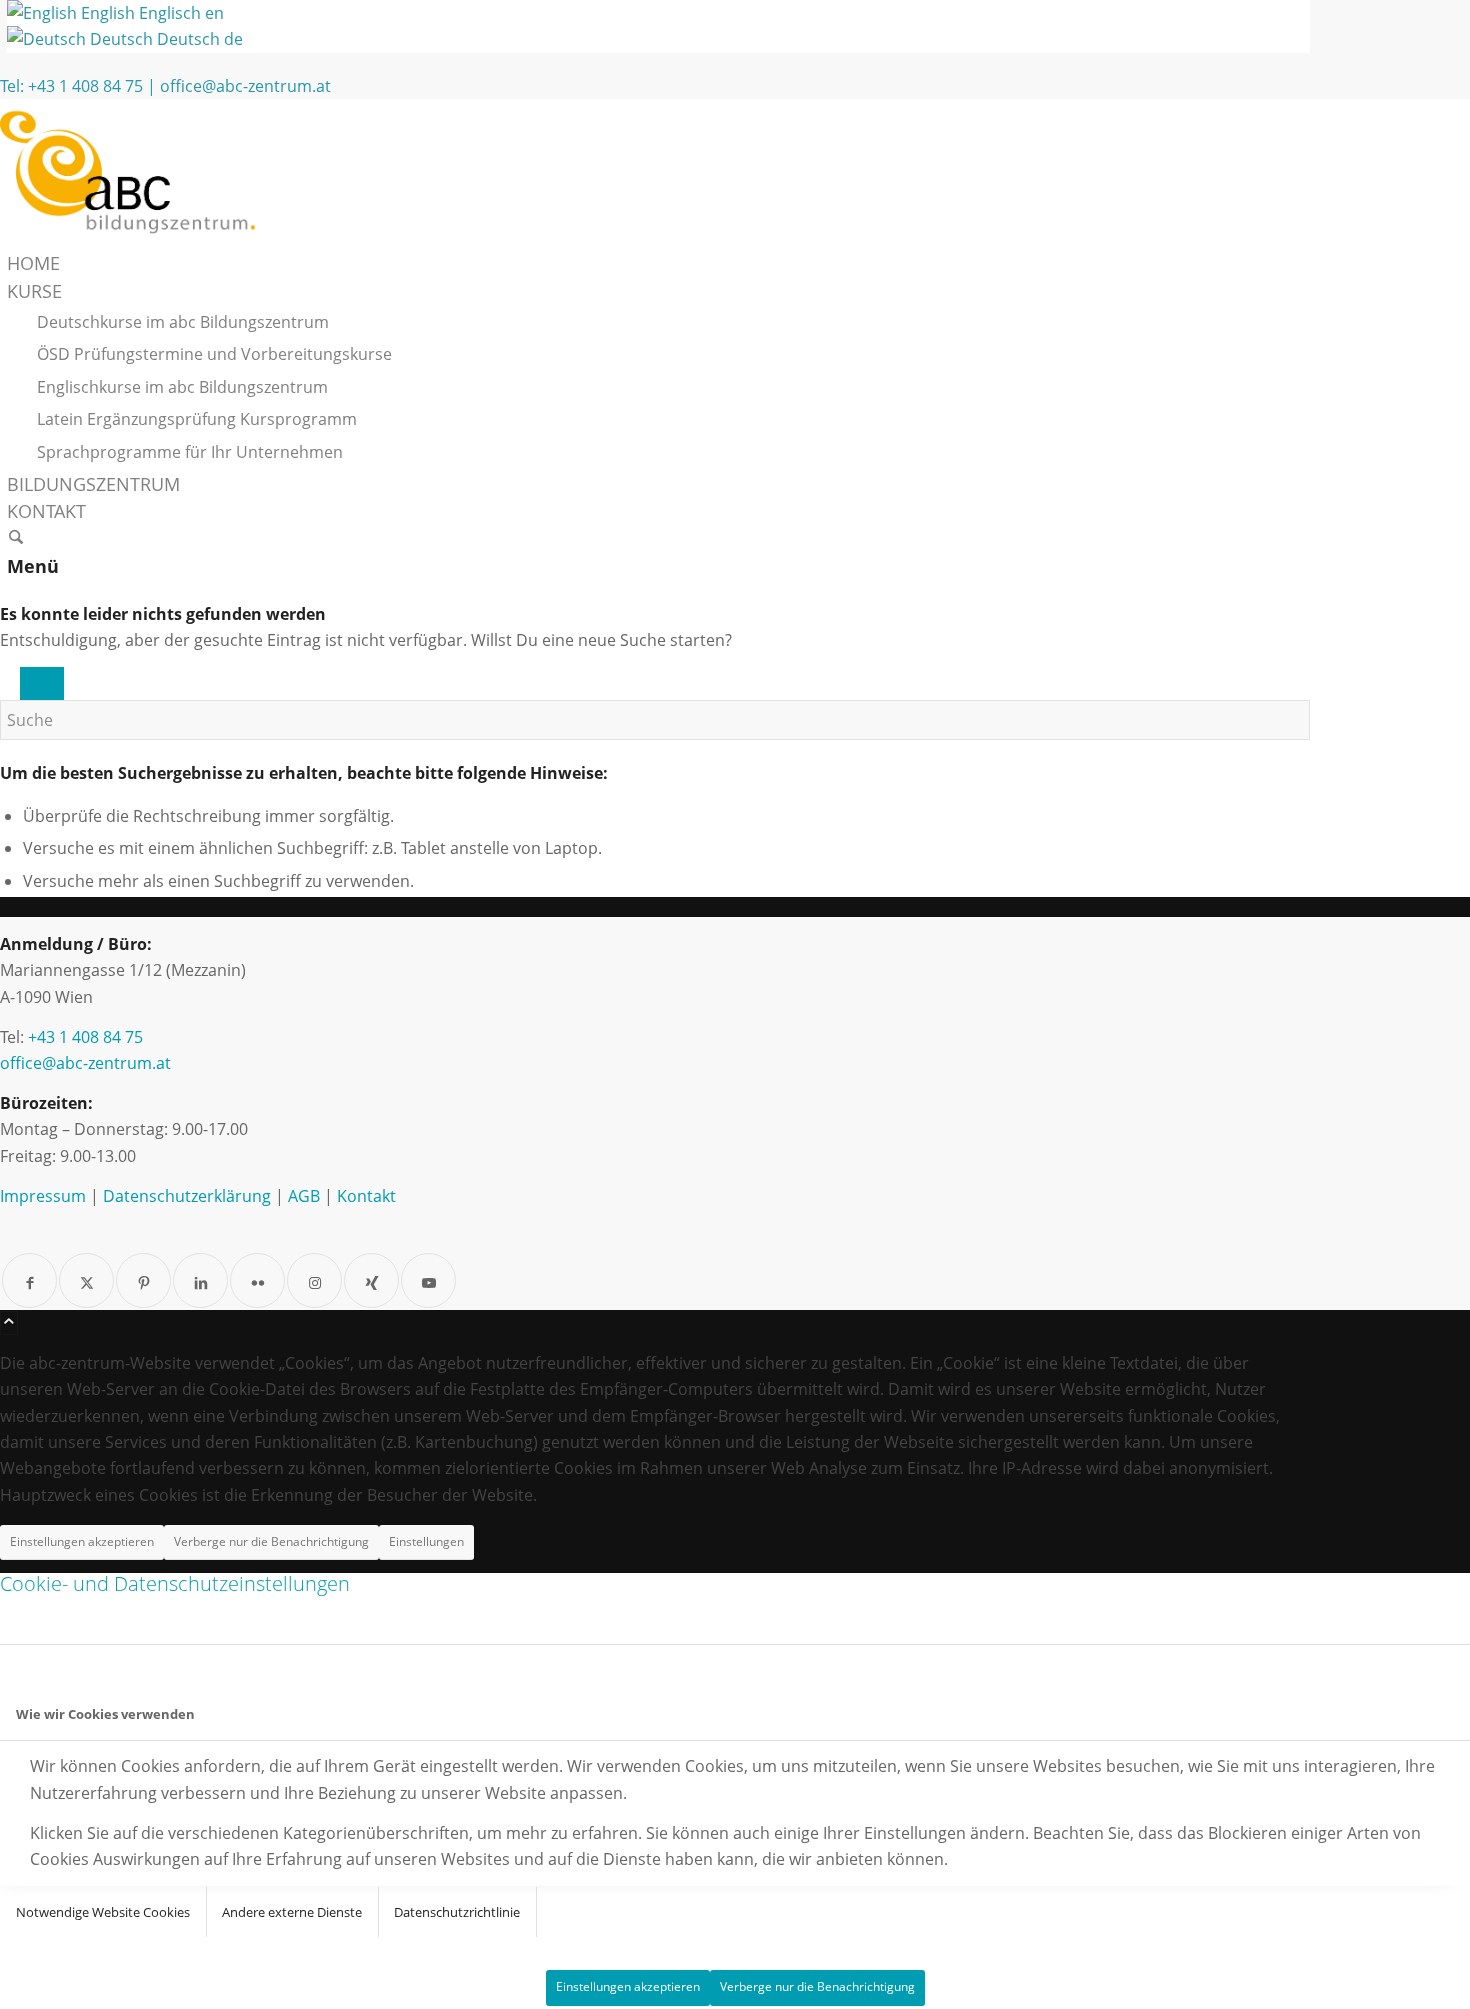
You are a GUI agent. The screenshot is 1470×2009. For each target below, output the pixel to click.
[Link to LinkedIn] (200, 1280)
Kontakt (366, 1196)
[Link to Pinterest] (143, 1280)
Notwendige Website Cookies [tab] (103, 1912)
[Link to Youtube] (428, 1280)
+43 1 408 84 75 (85, 86)
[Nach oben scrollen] (9, 1323)
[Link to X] (86, 1280)
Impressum (43, 1196)
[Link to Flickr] (257, 1280)
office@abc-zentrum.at (245, 86)
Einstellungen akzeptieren (82, 1541)
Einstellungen (426, 1541)
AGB (304, 1196)
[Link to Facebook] (29, 1280)
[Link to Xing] (371, 1280)
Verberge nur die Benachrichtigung (271, 1541)
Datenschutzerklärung (187, 1196)
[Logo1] (150, 237)
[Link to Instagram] (314, 1280)
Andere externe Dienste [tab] (292, 1912)
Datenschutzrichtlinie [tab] (457, 1912)
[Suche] (16, 539)
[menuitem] (658, 263)
